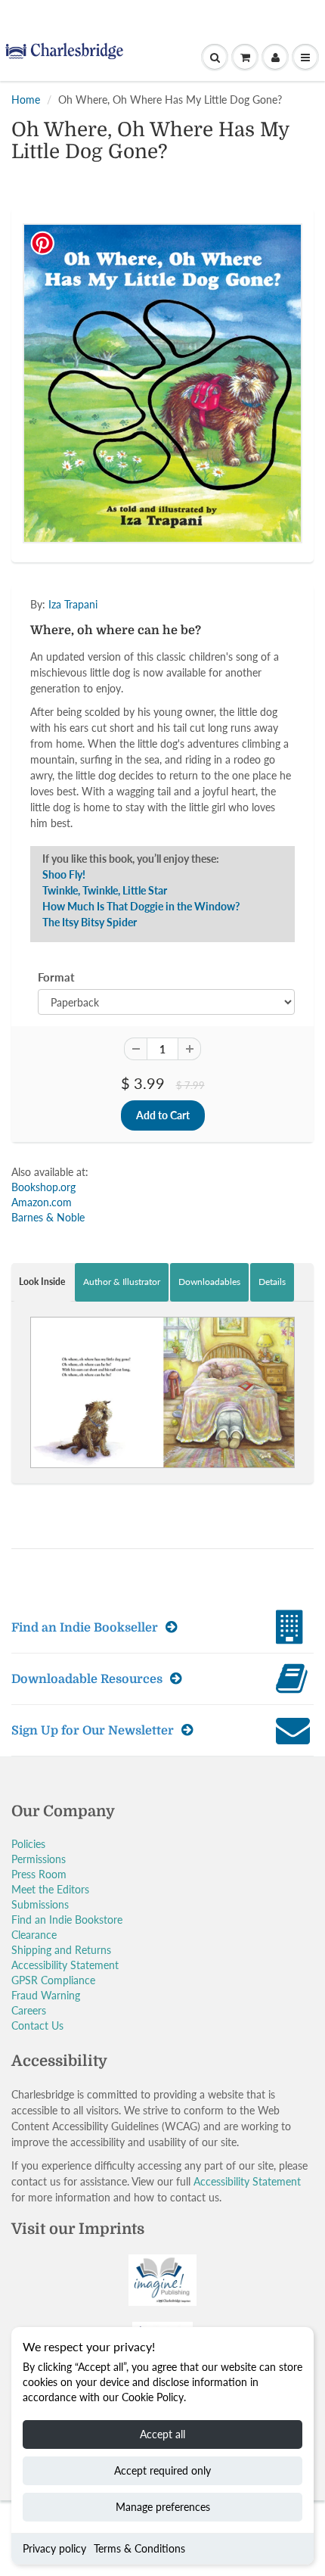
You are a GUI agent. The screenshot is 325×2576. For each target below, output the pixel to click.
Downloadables (209, 1282)
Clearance (34, 1935)
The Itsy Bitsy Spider (90, 922)
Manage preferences (163, 2507)
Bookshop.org (43, 1187)
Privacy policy (54, 2548)
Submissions (40, 1904)
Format (56, 977)
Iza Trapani (73, 604)
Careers (29, 2010)
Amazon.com (42, 1202)
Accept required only (162, 2470)
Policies (28, 1844)
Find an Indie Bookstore (67, 1920)
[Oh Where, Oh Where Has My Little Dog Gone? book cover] (162, 383)
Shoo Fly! (64, 874)
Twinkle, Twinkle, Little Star (105, 890)
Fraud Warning (46, 1995)
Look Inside (42, 1282)
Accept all (162, 2434)
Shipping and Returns (61, 1950)
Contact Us (37, 2025)
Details (272, 1282)
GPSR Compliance (53, 1980)
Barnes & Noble (48, 1217)
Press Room (39, 1874)
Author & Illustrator (122, 1282)
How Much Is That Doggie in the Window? (141, 906)
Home (26, 100)
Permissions (39, 1859)
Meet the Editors (50, 1889)
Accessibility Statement (65, 1965)
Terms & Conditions (139, 2548)
